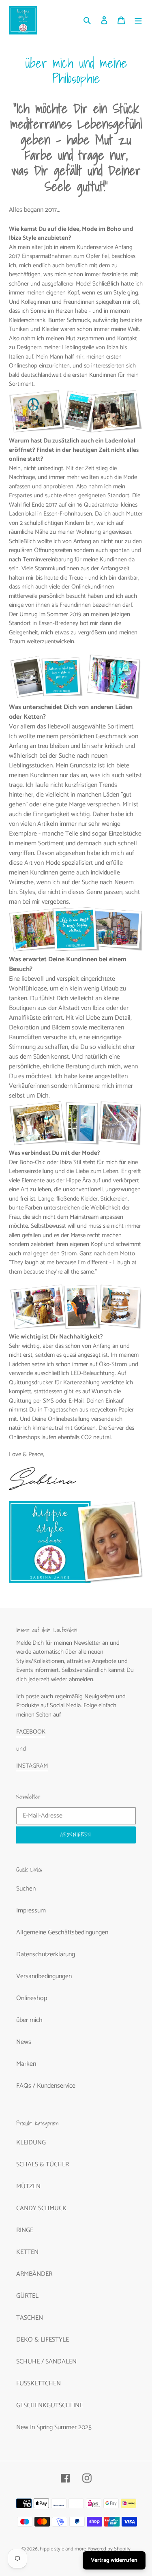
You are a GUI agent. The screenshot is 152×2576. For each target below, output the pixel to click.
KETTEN (27, 2252)
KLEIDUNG (31, 2143)
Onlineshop (32, 1998)
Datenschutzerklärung (46, 1954)
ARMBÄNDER (34, 2274)
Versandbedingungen (44, 1976)
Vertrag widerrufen (114, 2560)
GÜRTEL (27, 2296)
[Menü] (138, 20)
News (24, 2042)
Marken (26, 2064)
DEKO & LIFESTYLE (43, 2340)
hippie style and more (63, 2549)
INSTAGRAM (32, 1766)
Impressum (31, 1911)
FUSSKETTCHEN (39, 2384)
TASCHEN (30, 2318)
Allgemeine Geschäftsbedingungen (62, 1933)
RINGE (25, 2230)
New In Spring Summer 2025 (54, 2427)
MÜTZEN (28, 2186)
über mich (29, 2020)
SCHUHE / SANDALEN (46, 2362)
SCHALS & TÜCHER (43, 2165)
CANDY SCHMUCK (41, 2208)
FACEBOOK (31, 1732)
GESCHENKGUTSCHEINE (49, 2405)
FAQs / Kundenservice (46, 2086)
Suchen (26, 1889)
